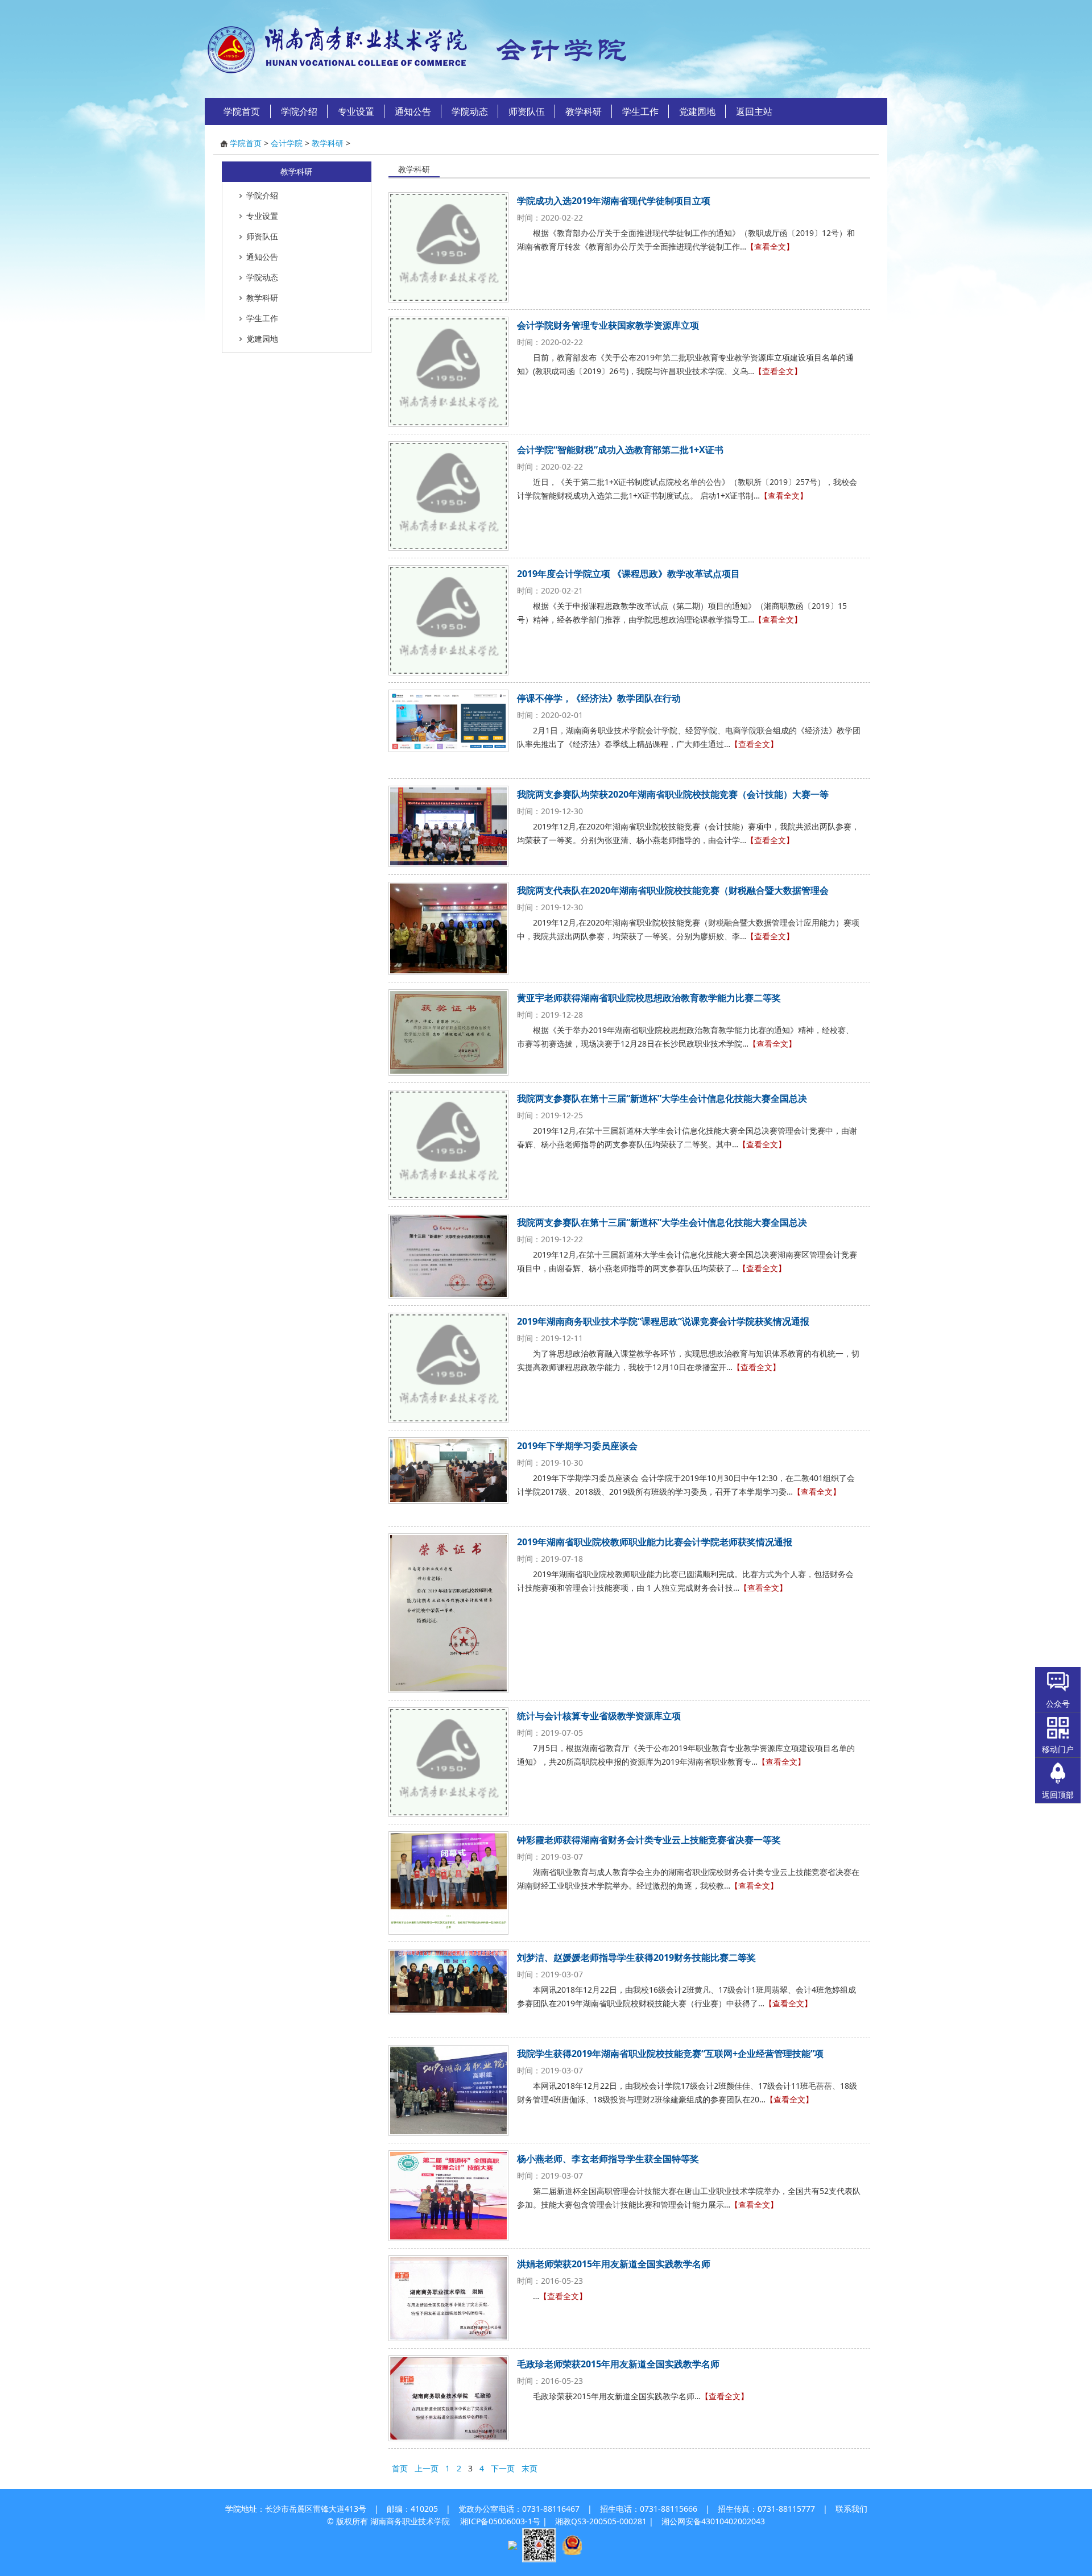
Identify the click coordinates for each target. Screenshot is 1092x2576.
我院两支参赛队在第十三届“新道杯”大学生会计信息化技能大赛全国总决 (662, 1098)
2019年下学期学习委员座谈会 (577, 1446)
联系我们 (851, 2509)
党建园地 (697, 111)
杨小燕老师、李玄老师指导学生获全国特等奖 (608, 2159)
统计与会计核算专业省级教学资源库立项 (599, 1716)
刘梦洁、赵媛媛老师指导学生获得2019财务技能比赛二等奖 (636, 1957)
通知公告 (413, 111)
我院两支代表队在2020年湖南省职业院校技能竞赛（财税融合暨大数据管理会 (673, 890)
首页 (400, 2468)
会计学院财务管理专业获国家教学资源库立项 (608, 325)
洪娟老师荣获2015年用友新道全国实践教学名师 (614, 2264)
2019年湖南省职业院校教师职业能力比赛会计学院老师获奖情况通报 (655, 1542)
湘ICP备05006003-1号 (500, 2521)
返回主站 (754, 111)
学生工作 (640, 111)
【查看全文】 (770, 246)
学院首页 (242, 111)
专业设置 (356, 111)
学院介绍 (299, 111)
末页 (530, 2468)
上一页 (427, 2468)
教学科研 (584, 111)
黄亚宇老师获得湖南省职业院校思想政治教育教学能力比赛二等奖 (649, 998)
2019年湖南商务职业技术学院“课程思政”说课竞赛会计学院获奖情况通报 (663, 1321)
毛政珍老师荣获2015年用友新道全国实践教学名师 (618, 2364)
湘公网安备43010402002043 (713, 2521)
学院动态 (470, 111)
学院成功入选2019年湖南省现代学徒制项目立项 (614, 201)
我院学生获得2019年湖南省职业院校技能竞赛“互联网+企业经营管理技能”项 (670, 2054)
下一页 (503, 2468)
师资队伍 (527, 111)
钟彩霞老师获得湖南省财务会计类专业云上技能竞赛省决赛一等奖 (649, 1840)
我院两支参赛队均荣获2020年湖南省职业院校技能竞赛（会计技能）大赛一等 (673, 794)
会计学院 (287, 143)
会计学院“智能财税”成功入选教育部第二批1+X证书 (620, 450)
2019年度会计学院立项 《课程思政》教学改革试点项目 (628, 574)
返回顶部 (1058, 1795)
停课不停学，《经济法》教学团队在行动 (599, 698)
